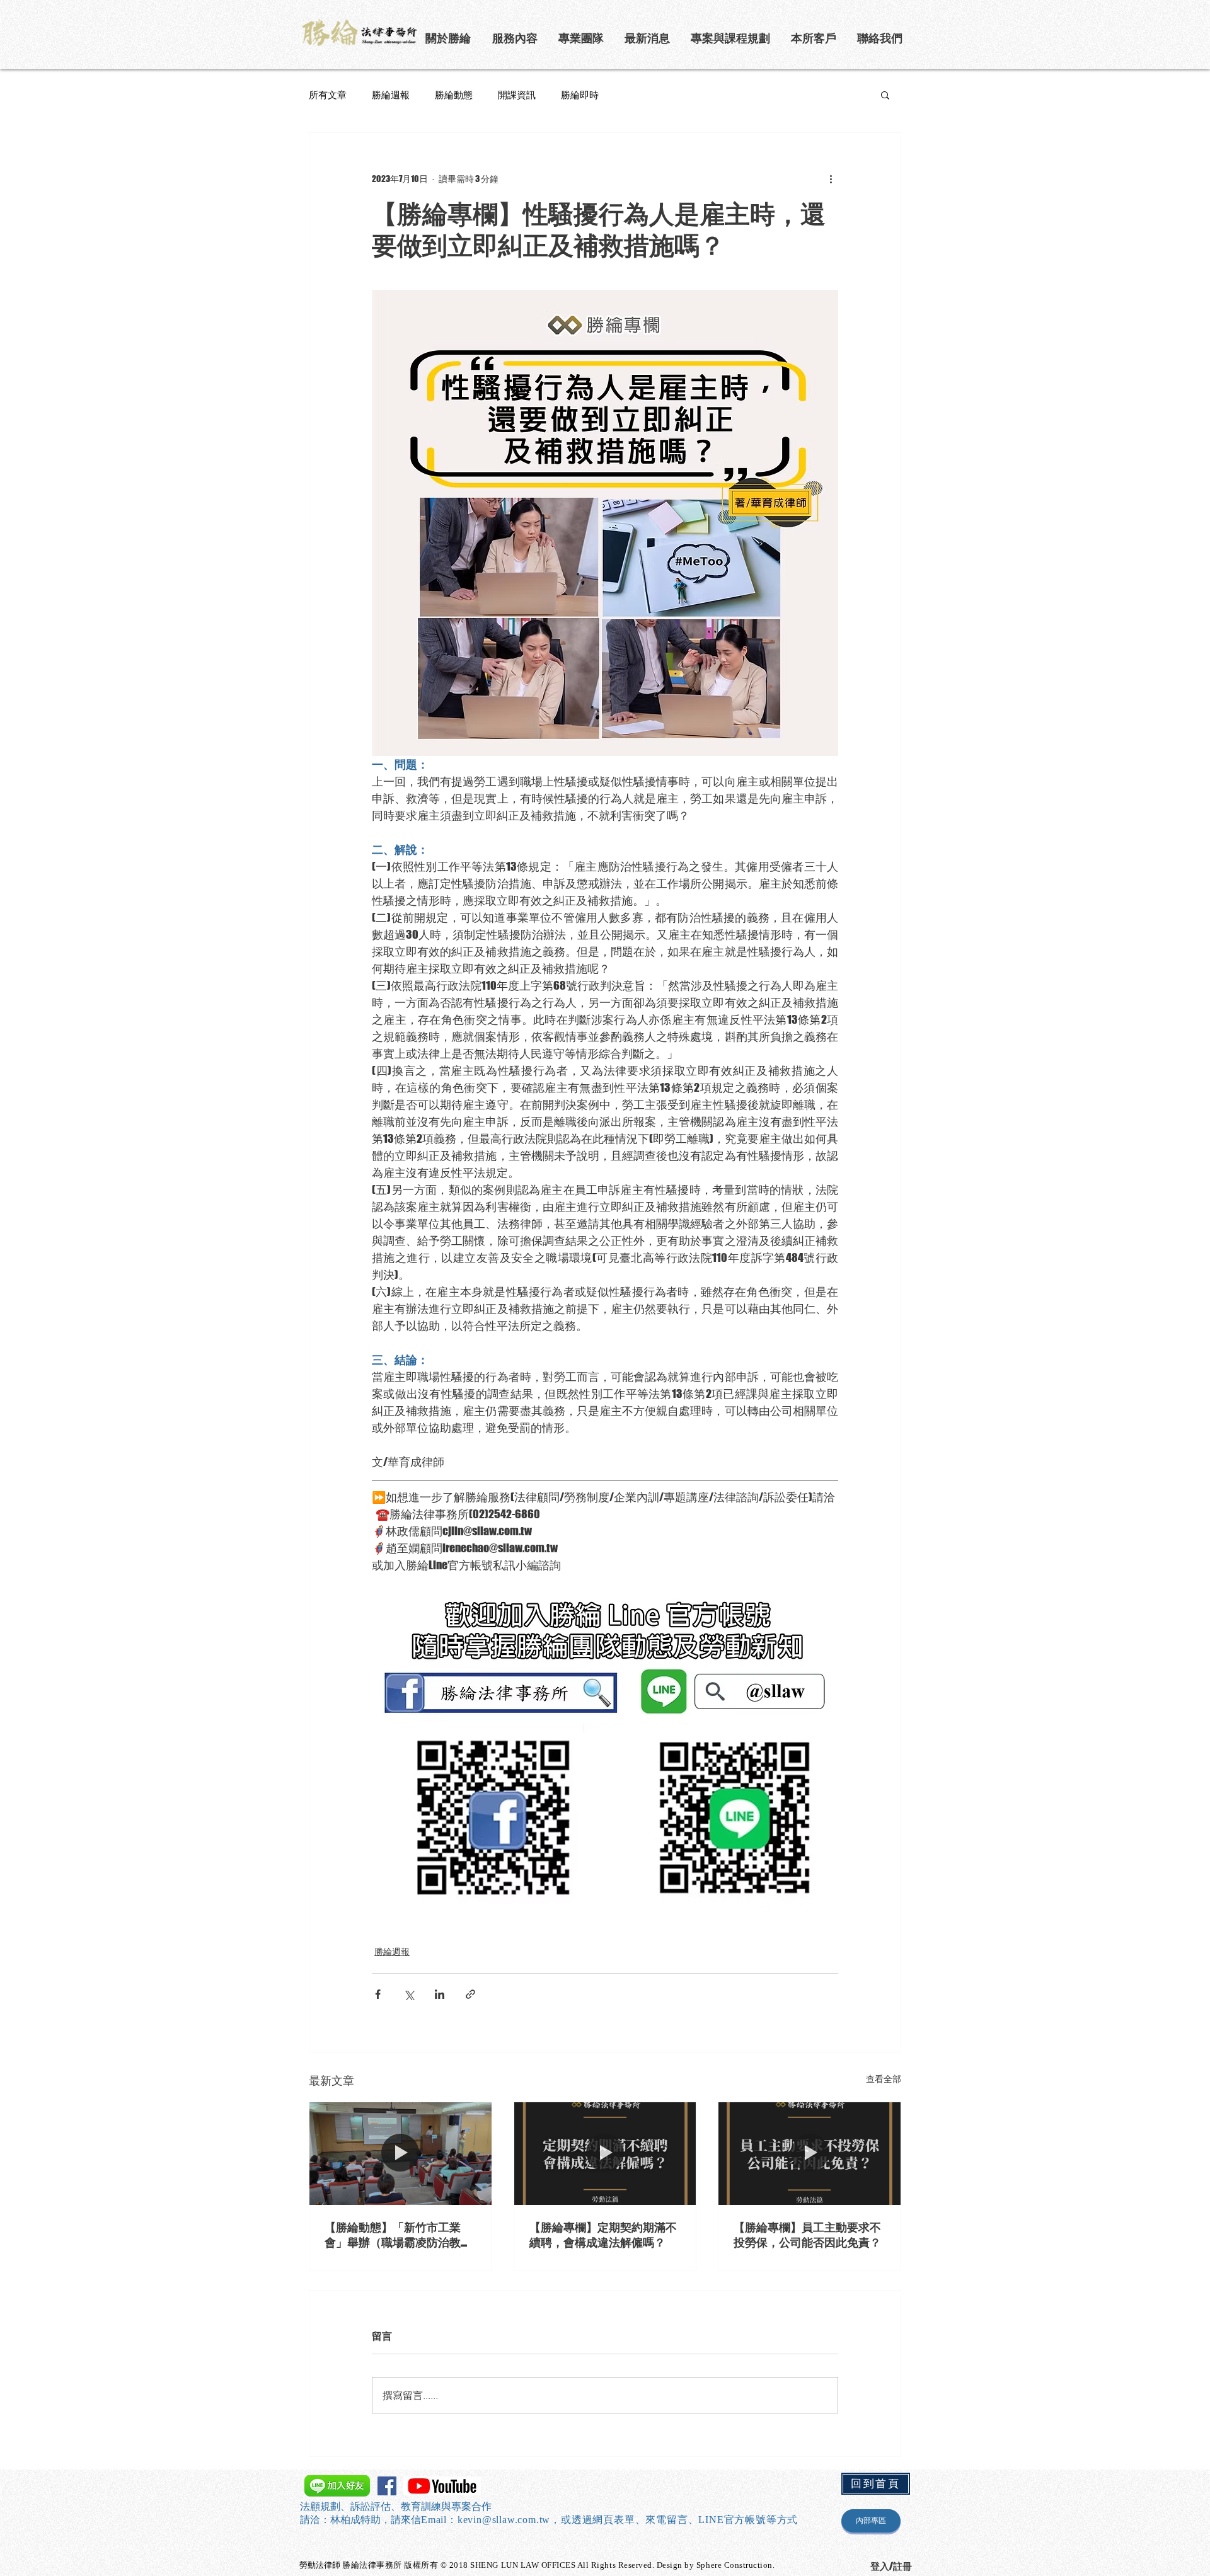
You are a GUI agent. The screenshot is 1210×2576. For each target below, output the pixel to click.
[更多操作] (831, 178)
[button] (731, 38)
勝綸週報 (391, 94)
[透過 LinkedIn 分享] (440, 1994)
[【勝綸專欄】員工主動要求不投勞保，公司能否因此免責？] (810, 2153)
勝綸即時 (580, 94)
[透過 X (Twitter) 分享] (409, 1994)
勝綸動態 (454, 94)
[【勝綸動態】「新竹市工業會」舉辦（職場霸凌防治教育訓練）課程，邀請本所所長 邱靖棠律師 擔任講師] (400, 2153)
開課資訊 (517, 94)
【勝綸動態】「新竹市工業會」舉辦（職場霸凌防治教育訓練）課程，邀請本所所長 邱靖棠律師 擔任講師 (399, 2235)
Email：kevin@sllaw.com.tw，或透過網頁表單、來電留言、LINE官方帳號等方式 (609, 2520)
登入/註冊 (891, 2566)
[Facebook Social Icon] (387, 2486)
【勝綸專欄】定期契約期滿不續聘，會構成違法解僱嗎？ (603, 2235)
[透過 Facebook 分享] (378, 1994)
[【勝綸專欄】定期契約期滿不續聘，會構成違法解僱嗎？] (605, 2153)
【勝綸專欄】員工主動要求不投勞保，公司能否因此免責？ (807, 2235)
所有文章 (328, 94)
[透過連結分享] (470, 1994)
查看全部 (884, 2079)
